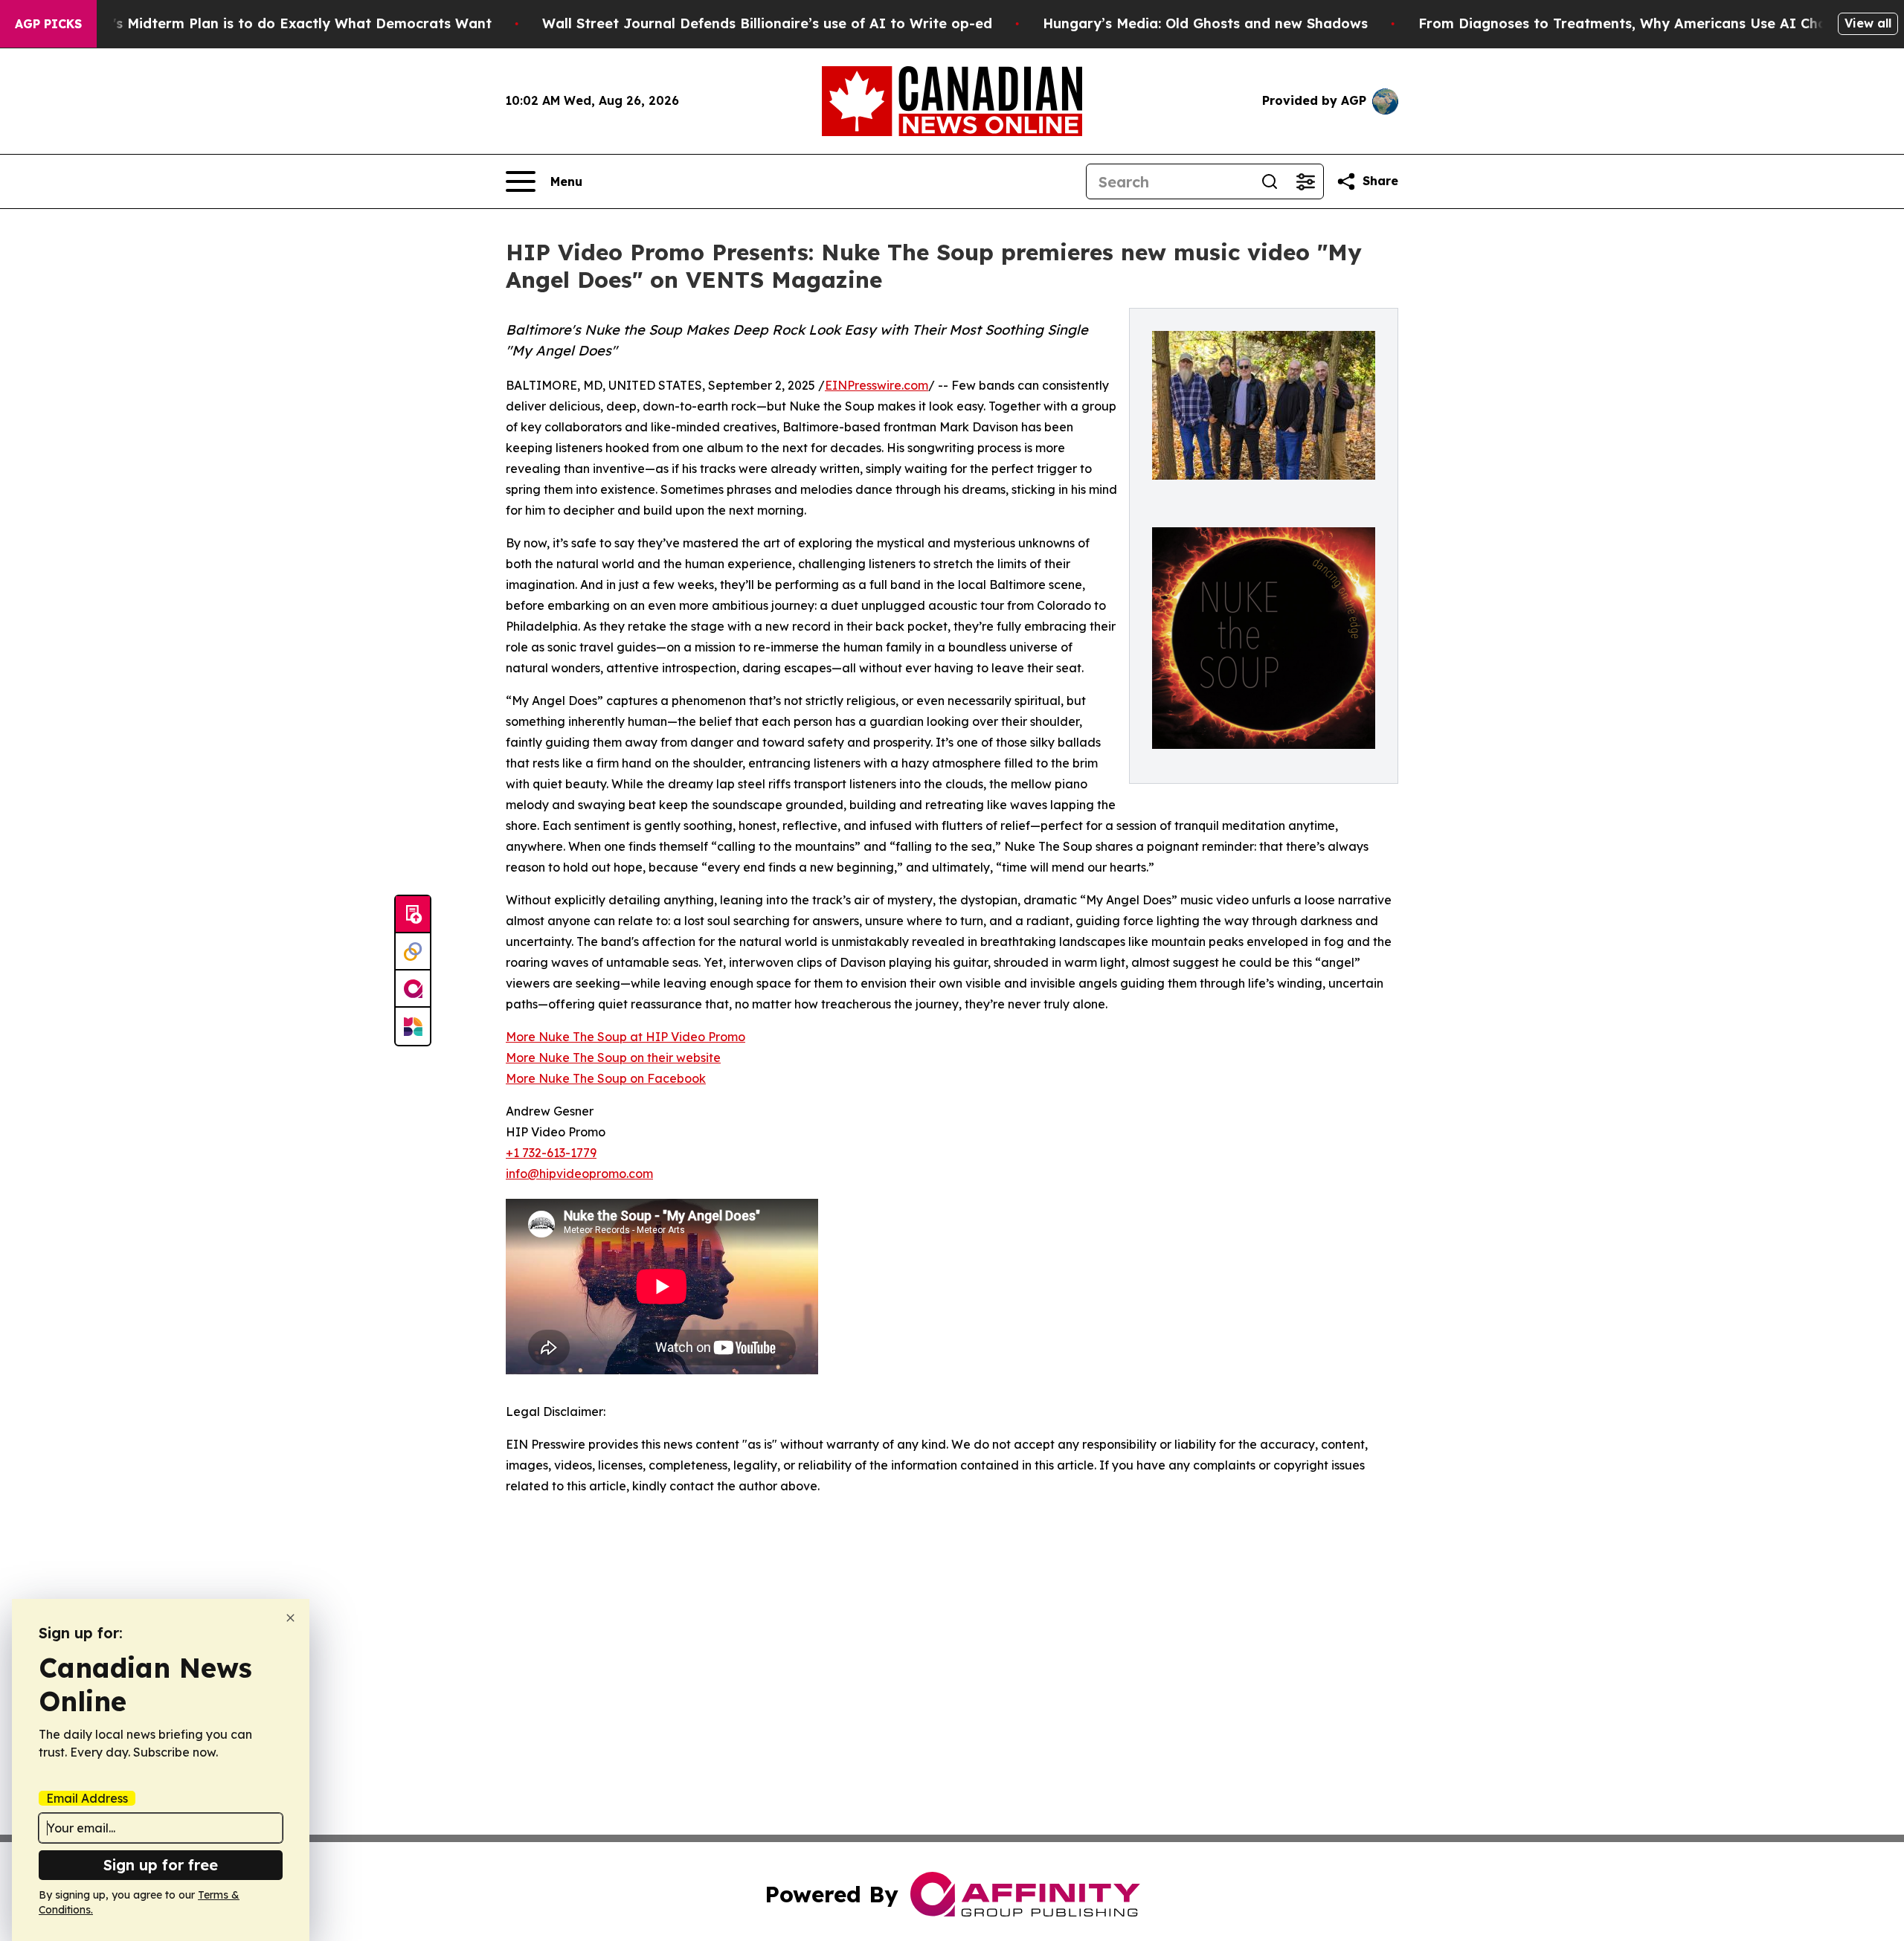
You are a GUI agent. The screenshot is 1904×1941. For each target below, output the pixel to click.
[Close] (290, 1618)
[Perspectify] (413, 952)
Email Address (87, 1798)
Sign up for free (161, 1865)
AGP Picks (48, 24)
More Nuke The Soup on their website (613, 1058)
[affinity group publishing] (413, 989)
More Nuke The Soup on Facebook (606, 1078)
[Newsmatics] (413, 1026)
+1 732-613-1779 (551, 1153)
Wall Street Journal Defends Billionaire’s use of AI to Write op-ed (767, 23)
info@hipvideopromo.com (579, 1174)
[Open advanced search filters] (1305, 181)
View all (1868, 23)
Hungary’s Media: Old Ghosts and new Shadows (1205, 23)
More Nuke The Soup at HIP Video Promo (625, 1037)
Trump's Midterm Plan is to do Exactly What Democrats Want (280, 23)
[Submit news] (413, 915)
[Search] (1270, 181)
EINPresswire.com (877, 385)
